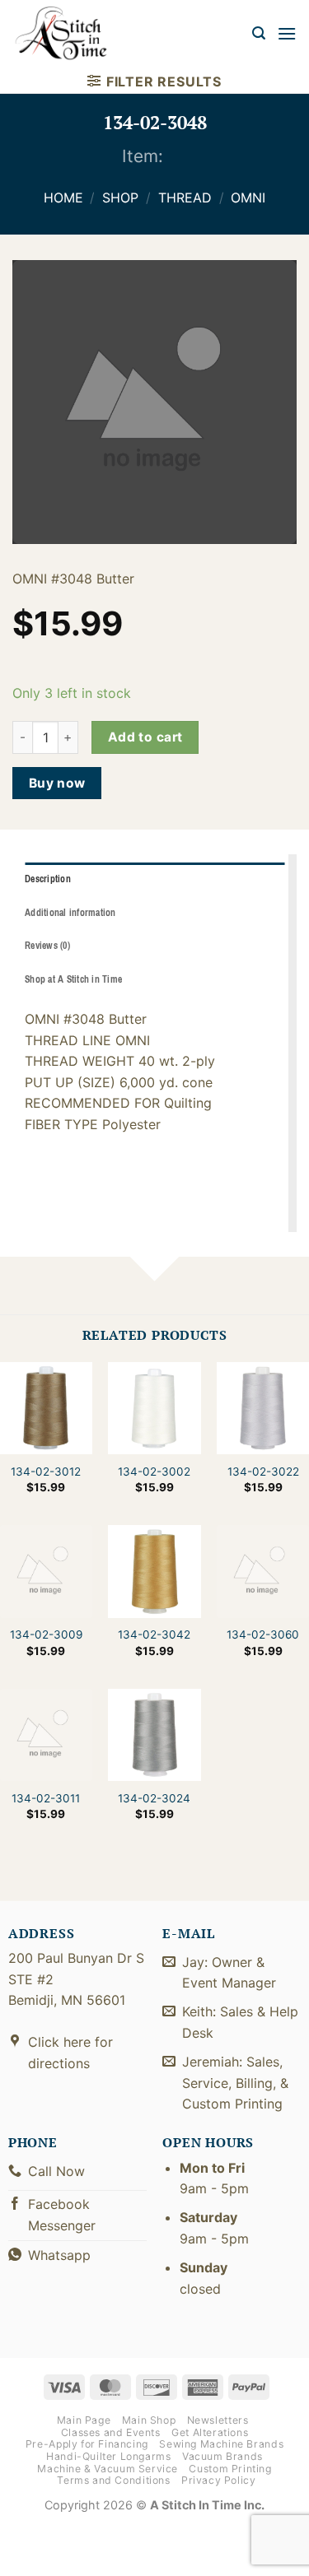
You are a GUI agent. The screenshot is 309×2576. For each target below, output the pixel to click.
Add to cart (145, 737)
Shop (120, 198)
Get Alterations (210, 2432)
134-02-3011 (46, 1797)
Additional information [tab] (70, 913)
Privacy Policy (219, 2480)
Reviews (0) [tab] (47, 946)
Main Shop (149, 2420)
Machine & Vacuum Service (108, 2469)
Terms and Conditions (113, 2480)
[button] (259, 33)
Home (63, 198)
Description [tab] (48, 879)
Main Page (84, 2420)
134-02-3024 (154, 1797)
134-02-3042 (154, 1634)
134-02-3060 (263, 1634)
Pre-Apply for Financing (87, 2444)
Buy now (57, 783)
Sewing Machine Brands (221, 2444)
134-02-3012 (46, 1472)
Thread (185, 198)
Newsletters (218, 2420)
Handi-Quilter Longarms (108, 2456)
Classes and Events (111, 2432)
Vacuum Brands (222, 2456)
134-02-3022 (263, 1472)
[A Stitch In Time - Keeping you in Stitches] (70, 33)
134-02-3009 (46, 1634)
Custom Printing (230, 2469)
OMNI (248, 198)
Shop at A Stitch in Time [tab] (73, 979)
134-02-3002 (154, 1472)
